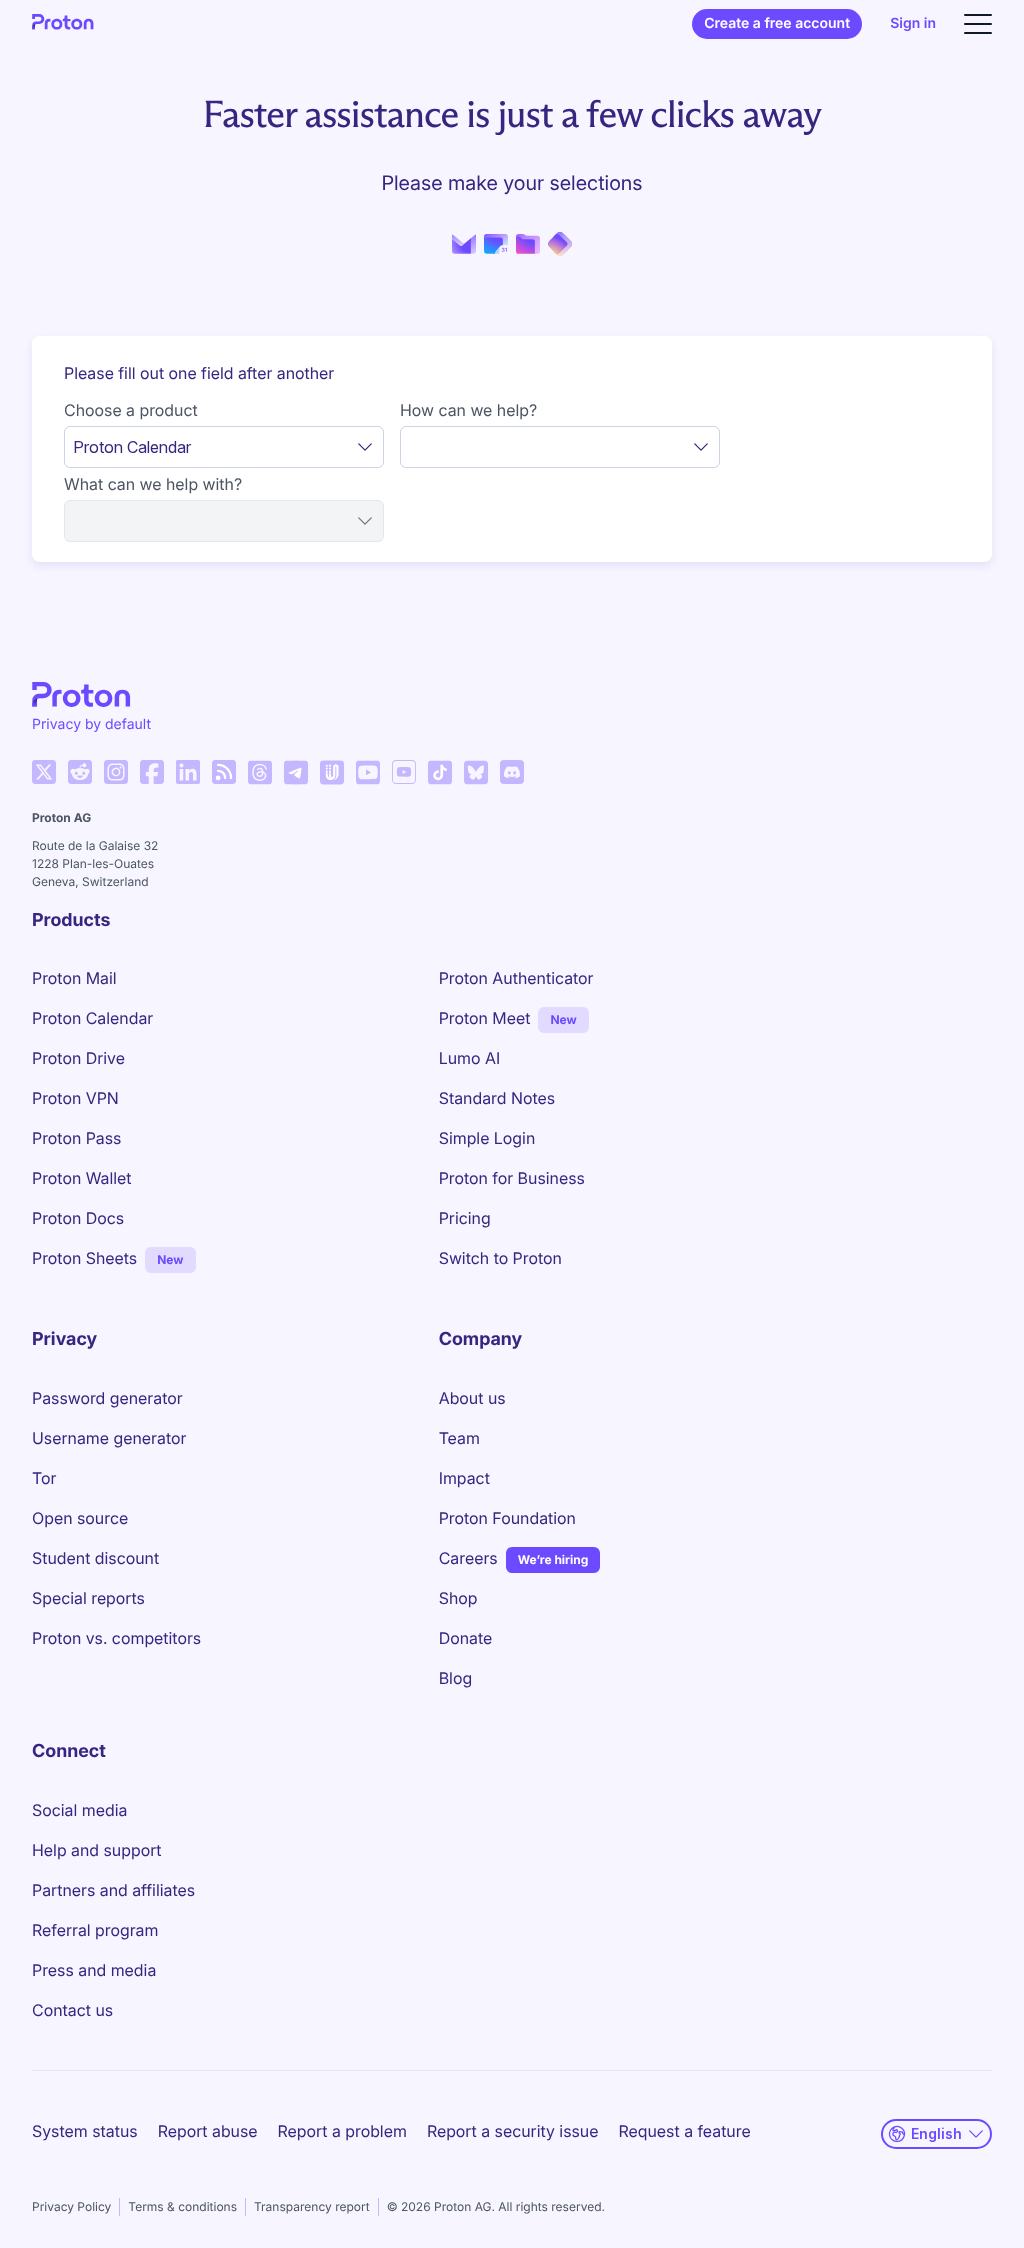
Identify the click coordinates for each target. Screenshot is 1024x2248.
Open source (80, 1518)
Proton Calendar (92, 1018)
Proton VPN (75, 1098)
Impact (464, 1478)
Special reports (88, 1598)
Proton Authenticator (516, 978)
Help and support (97, 1850)
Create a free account (777, 23)
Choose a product (131, 410)
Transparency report (312, 2206)
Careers (468, 1558)
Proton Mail (74, 978)
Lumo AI (469, 1058)
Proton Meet (485, 1018)
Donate (466, 1638)
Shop (458, 1598)
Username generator (109, 1438)
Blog (455, 1678)
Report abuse (208, 2131)
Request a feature (685, 2131)
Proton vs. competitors (116, 1638)
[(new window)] (44, 772)
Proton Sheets (84, 1258)
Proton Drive (78, 1058)
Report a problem (342, 2131)
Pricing (465, 1218)
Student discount (95, 1558)
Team (459, 1438)
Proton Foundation (507, 1518)
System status (85, 2131)
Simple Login (487, 1138)
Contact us (72, 2010)
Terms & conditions (182, 2206)
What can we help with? (153, 484)
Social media (79, 1810)
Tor (44, 1478)
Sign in (913, 23)
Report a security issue (513, 2131)
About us (472, 1398)
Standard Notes (497, 1098)
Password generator (107, 1398)
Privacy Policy (71, 2206)
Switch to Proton (500, 1258)
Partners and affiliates (113, 1890)
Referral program (95, 1930)
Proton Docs (78, 1218)
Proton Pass (76, 1138)
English (936, 2133)
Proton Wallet (82, 1178)
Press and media (94, 1970)
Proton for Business (512, 1178)
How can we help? (468, 410)
